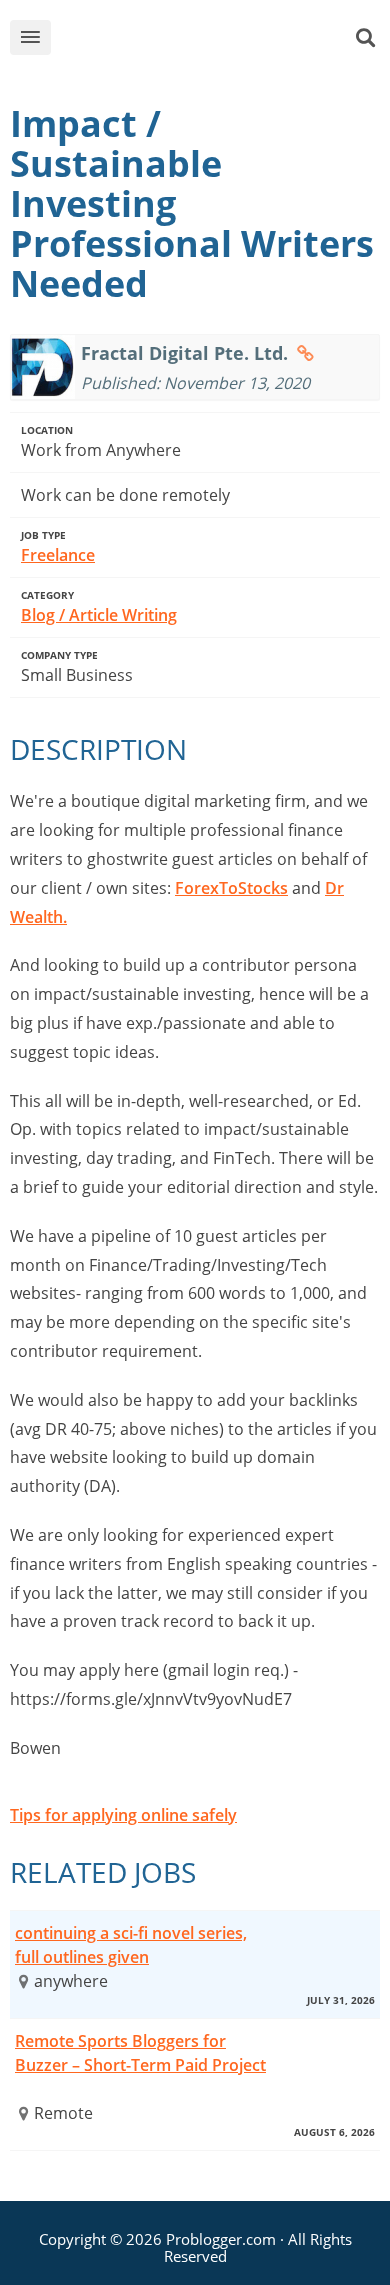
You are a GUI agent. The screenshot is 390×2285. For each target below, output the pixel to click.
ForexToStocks (231, 888)
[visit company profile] (305, 353)
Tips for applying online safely (123, 1815)
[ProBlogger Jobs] (211, 41)
